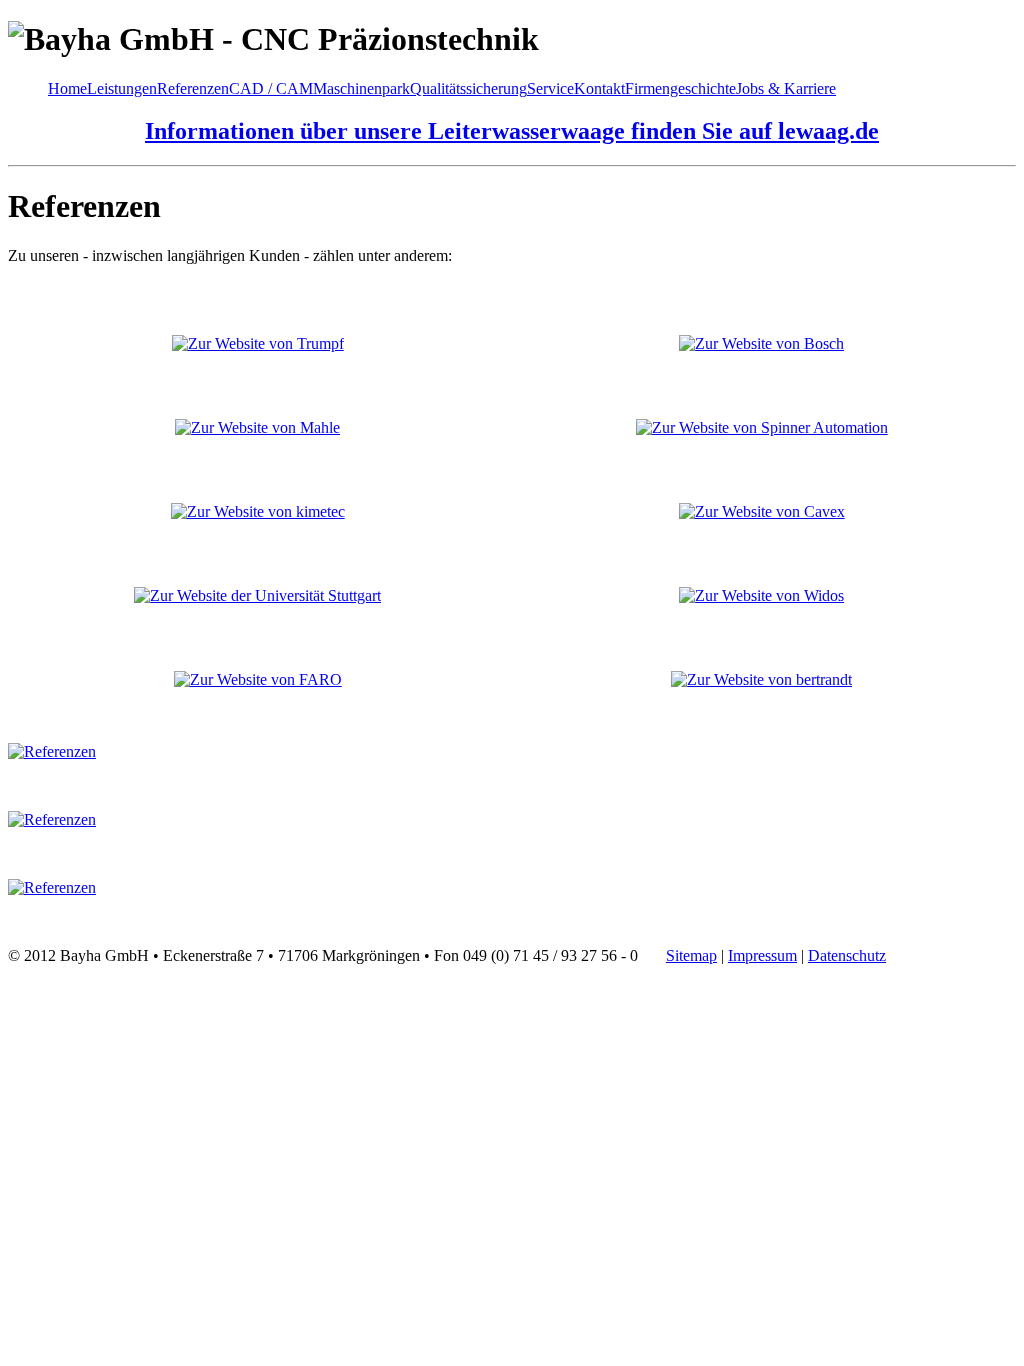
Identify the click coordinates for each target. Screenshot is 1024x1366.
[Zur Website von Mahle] (257, 427)
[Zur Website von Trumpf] (258, 343)
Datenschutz (847, 955)
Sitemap (691, 955)
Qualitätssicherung (468, 88)
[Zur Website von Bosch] (761, 343)
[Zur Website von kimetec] (258, 511)
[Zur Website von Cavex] (762, 511)
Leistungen (122, 88)
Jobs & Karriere (786, 88)
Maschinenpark (361, 88)
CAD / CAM (271, 88)
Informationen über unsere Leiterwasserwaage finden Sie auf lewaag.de (512, 131)
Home (67, 88)
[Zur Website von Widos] (761, 595)
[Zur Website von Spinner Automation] (762, 427)
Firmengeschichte (680, 88)
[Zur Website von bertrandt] (761, 679)
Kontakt (599, 88)
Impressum (762, 955)
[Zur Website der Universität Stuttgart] (257, 595)
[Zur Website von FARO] (258, 679)
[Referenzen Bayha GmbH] (52, 751)
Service (550, 88)
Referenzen (193, 88)
